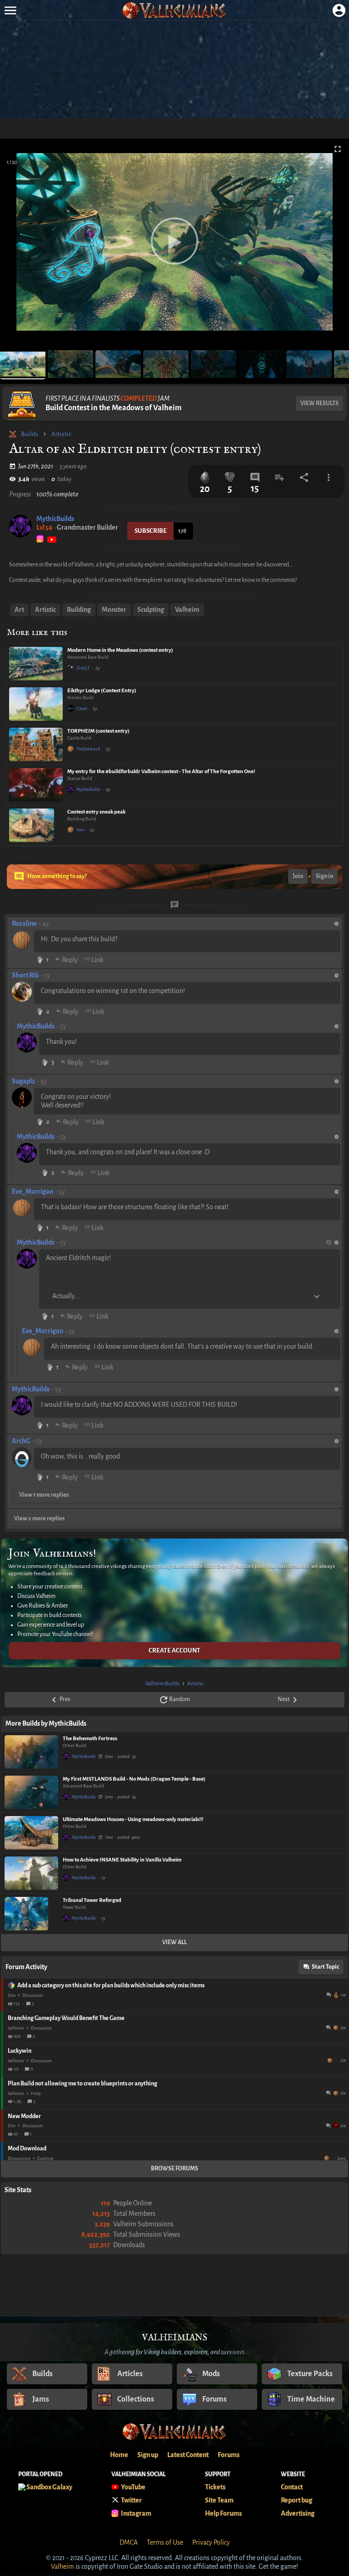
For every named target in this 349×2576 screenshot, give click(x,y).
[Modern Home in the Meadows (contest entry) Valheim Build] (36, 664)
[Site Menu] (10, 10)
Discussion (33, 1995)
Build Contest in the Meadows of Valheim (114, 408)
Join (298, 876)
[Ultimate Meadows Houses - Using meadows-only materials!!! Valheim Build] (31, 1833)
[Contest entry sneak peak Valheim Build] (36, 825)
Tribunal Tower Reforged (92, 1900)
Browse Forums (174, 2169)
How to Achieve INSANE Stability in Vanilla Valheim (122, 1860)
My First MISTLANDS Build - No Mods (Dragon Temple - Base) (134, 1779)
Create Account (174, 1650)
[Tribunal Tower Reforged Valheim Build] (31, 1914)
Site (12, 1995)
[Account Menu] (339, 10)
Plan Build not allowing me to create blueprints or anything (82, 2084)
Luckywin (20, 2051)
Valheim (187, 610)
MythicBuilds (55, 519)
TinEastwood (88, 749)
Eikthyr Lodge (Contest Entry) (102, 691)
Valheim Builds (162, 1684)
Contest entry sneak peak (96, 812)
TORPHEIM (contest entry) (98, 731)
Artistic (61, 434)
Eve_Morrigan (32, 1191)
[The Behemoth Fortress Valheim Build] (31, 1752)
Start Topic (325, 1967)
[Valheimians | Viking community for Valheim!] (174, 10)
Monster (114, 610)
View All (174, 1942)
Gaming (45, 2158)
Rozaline (24, 923)
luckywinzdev (331, 2060)
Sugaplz (23, 1081)
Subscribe (151, 531)
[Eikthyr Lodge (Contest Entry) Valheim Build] (36, 704)
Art (19, 610)
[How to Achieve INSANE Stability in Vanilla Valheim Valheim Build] (31, 1873)
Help (36, 2093)
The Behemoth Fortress (90, 1739)
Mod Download (27, 2149)
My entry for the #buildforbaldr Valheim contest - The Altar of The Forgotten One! (161, 772)
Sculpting (151, 610)
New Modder (24, 2116)
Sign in (324, 876)
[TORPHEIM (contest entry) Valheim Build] (36, 745)
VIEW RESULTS (319, 403)
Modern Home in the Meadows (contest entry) (120, 650)
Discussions (19, 2158)
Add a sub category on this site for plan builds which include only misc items (111, 1985)
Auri (80, 830)
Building (79, 610)
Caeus (82, 708)
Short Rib (25, 975)
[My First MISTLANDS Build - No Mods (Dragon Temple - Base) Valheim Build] (31, 1792)
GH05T (83, 668)
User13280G (328, 2158)
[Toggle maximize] (338, 149)
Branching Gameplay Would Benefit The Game (66, 2018)
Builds (30, 434)
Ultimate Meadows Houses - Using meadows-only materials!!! (133, 1819)
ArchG (21, 1441)
